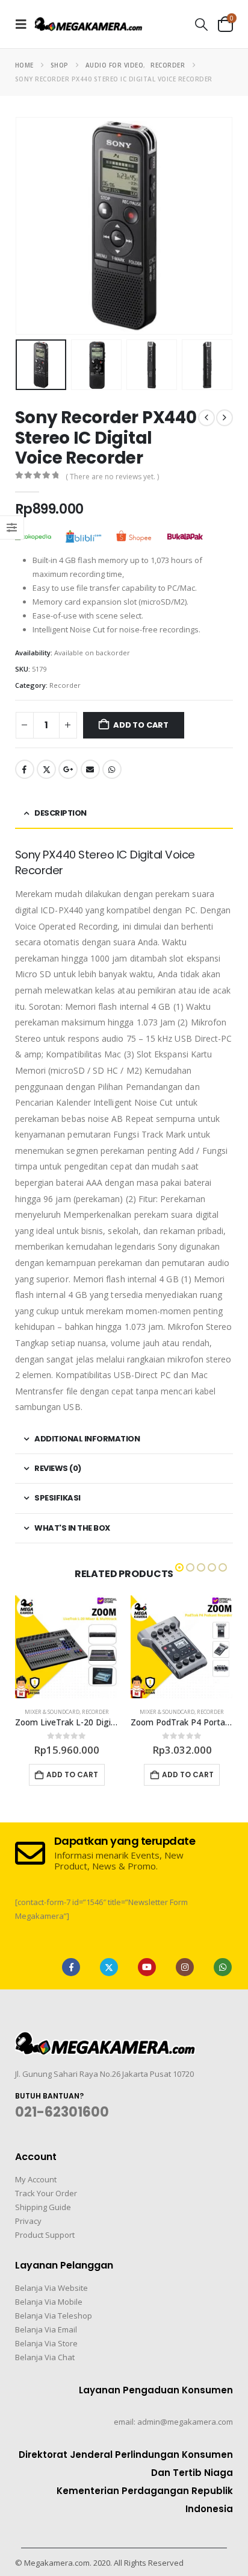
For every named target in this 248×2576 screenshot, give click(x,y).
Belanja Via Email (46, 2329)
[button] (25, 24)
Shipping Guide (43, 2207)
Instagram (185, 1967)
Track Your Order (46, 2193)
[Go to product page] (67, 1647)
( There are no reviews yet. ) (112, 477)
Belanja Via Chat (45, 2357)
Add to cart (141, 725)
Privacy (28, 2221)
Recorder (65, 685)
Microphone (167, 1712)
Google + (68, 769)
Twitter (46, 769)
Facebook (25, 769)
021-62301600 (62, 2112)
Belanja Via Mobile (49, 2302)
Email (90, 769)
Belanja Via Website (51, 2288)
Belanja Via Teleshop (54, 2316)
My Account (36, 2179)
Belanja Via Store (46, 2343)
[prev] (206, 418)
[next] (225, 418)
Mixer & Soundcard (52, 1712)
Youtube (147, 1967)
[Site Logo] (88, 24)
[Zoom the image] (105, 2039)
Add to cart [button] (73, 1775)
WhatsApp (112, 769)
